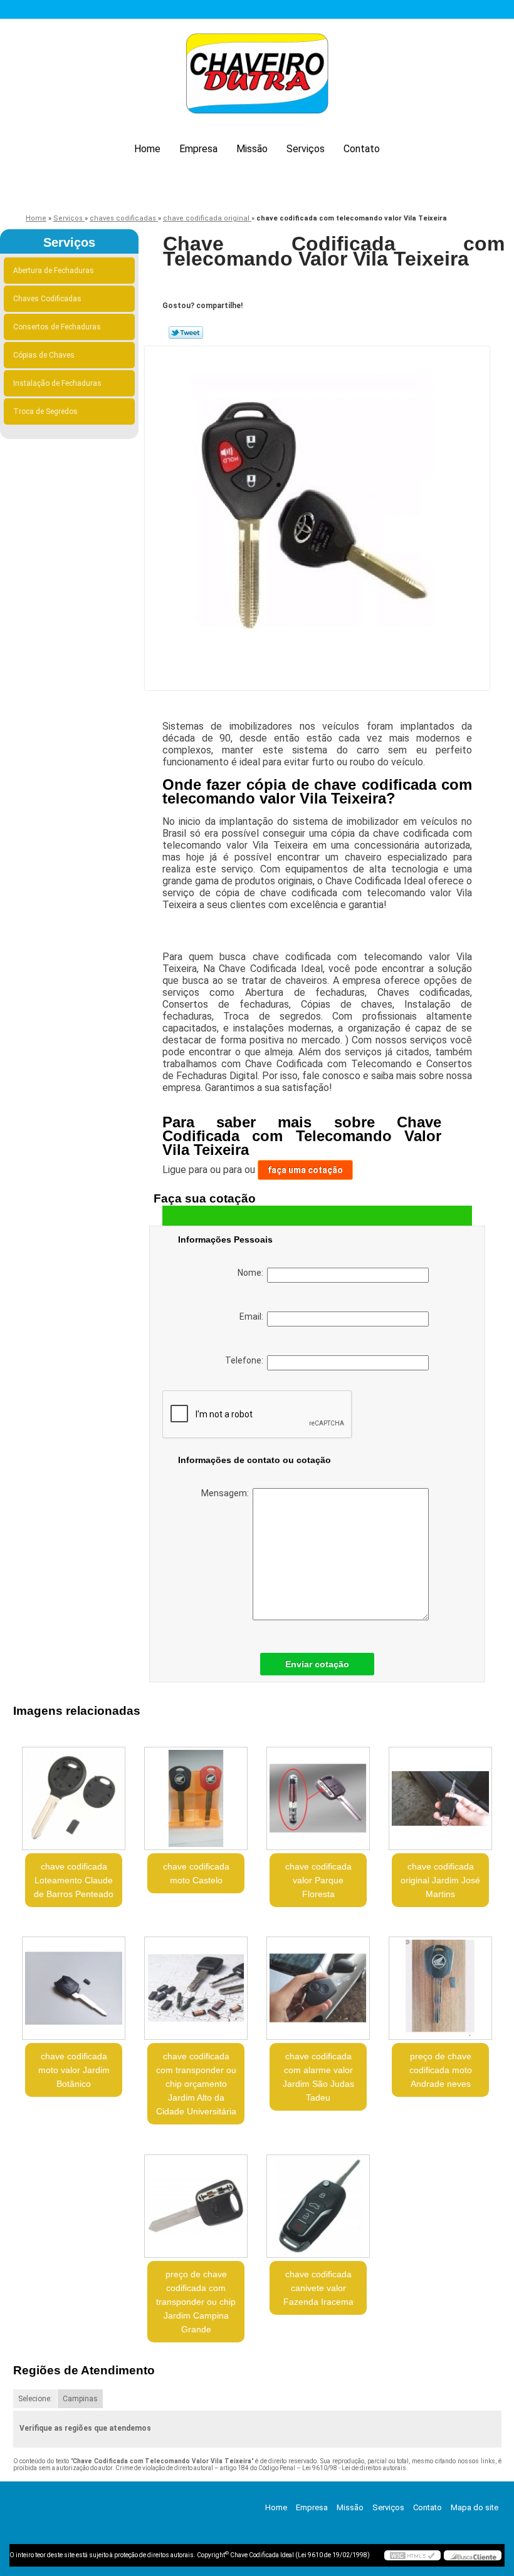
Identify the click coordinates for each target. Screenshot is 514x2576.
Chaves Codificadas (47, 299)
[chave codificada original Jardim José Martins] (440, 1793)
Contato (362, 149)
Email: (253, 1316)
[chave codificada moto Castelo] (196, 1793)
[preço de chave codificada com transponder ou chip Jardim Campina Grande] (196, 2201)
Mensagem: (227, 1493)
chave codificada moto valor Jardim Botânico (74, 2070)
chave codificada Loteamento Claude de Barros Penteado (74, 1880)
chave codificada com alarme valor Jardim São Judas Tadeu (318, 2077)
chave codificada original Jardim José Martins (440, 1880)
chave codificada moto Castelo (196, 1873)
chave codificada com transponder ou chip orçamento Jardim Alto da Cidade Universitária (196, 2084)
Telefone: (246, 1360)
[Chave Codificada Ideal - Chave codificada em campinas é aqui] (257, 75)
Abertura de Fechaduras (54, 271)
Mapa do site (475, 2507)
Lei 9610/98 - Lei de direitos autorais (354, 2468)
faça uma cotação (305, 1170)
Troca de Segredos (45, 411)
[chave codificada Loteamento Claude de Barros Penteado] (74, 1793)
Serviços (306, 149)
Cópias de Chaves (44, 355)
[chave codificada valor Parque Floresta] (318, 1793)
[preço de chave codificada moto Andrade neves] (440, 1984)
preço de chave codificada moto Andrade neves (441, 2070)
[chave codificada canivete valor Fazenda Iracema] (318, 2201)
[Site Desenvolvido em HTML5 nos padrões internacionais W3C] (412, 2555)
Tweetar (186, 333)
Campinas (80, 2399)
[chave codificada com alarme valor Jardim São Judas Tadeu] (318, 1984)
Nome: (252, 1273)
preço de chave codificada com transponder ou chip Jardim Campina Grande (196, 2302)
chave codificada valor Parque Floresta (318, 1880)
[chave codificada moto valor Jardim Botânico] (74, 1984)
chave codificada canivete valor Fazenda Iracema (318, 2288)
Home (147, 149)
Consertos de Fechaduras (57, 327)
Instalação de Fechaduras (57, 383)
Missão (252, 149)
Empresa (198, 149)
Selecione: (35, 2399)
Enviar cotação (317, 1664)
